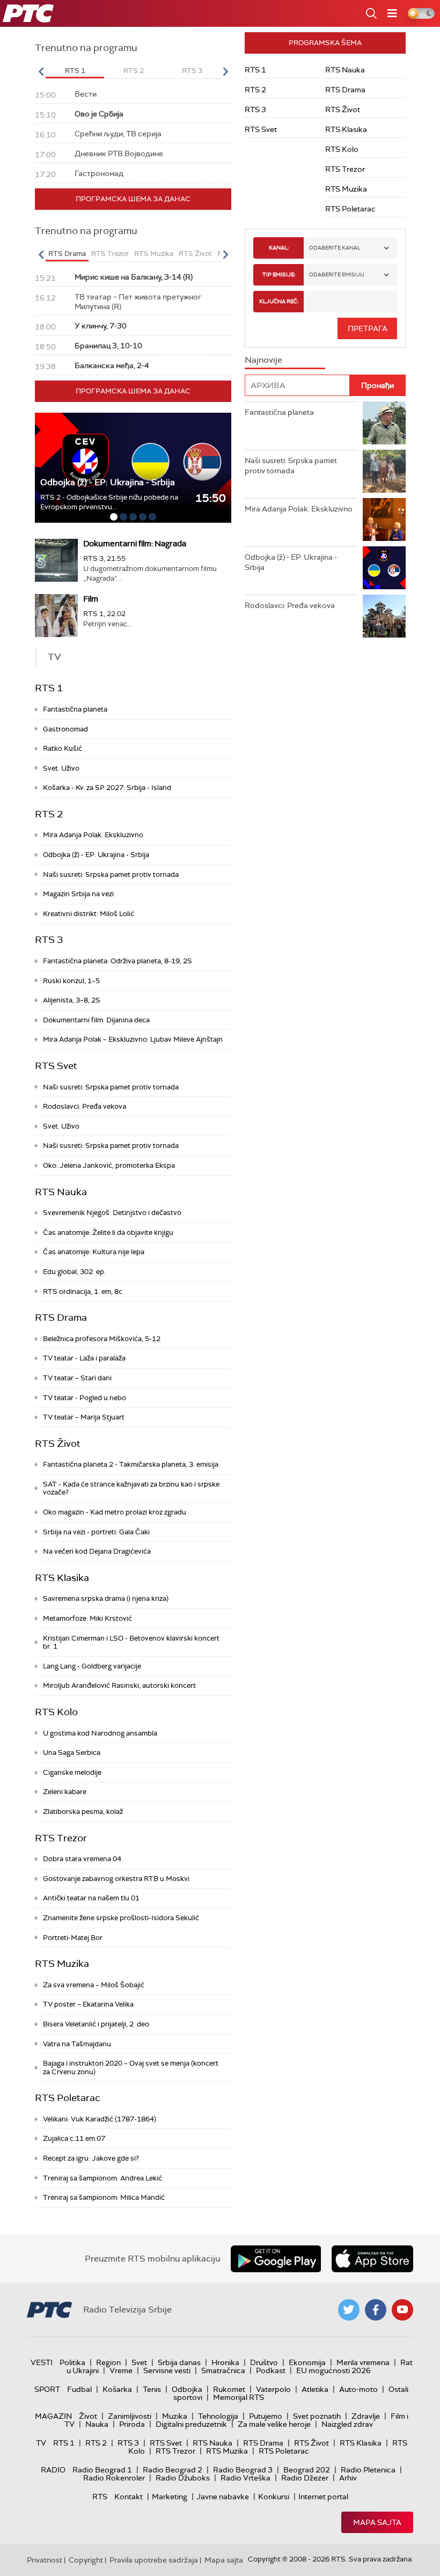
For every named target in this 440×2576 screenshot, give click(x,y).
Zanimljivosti (130, 2416)
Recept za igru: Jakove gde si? (91, 2158)
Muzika (175, 2416)
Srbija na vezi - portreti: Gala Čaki (96, 1532)
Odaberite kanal (335, 248)
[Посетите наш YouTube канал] (402, 2310)
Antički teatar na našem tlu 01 (91, 1898)
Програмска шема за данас (133, 199)
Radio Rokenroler (114, 2478)
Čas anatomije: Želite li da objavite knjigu (108, 1232)
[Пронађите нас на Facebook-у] (376, 2310)
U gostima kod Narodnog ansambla (100, 1733)
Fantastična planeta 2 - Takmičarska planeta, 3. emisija (131, 1464)
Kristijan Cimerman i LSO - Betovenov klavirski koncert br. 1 (131, 1642)
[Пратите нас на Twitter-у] (349, 2310)
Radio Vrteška (245, 2478)
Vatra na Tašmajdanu (77, 2044)
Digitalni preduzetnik (191, 2424)
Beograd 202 (307, 2470)
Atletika (315, 2389)
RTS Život (58, 1444)
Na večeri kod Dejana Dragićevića (97, 1551)
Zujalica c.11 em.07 (74, 2138)
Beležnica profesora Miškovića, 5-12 (102, 1339)
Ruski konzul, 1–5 (71, 981)
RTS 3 (49, 940)
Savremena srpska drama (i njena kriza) (106, 1598)
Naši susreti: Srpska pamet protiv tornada (111, 874)
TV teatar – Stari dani (77, 1378)
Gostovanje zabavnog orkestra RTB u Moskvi (116, 1879)
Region (108, 2362)
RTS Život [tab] (195, 254)
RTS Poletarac (68, 2098)
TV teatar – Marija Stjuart (84, 1417)
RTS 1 (49, 688)
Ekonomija (307, 2362)
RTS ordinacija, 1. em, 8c (83, 1291)
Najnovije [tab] (263, 360)
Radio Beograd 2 (173, 2470)
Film (91, 599)
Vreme (121, 2370)
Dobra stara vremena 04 (82, 1859)
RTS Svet (56, 1066)
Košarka (117, 2389)
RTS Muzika (62, 1964)
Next (225, 71)
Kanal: (279, 248)
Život (88, 2416)
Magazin (53, 2416)
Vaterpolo (273, 2389)
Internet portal (323, 2497)
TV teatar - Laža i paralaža (84, 1358)
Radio (53, 2470)
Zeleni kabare (65, 1792)
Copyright (86, 2560)
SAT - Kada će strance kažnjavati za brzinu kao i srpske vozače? (131, 1488)
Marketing (170, 2497)
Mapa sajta (377, 2522)
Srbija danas (179, 2362)
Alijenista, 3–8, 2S (72, 1000)
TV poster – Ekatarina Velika (88, 2004)
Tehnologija (218, 2416)
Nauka (97, 2424)
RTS (100, 2497)
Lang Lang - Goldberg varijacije (92, 1666)
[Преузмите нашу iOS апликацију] (372, 2259)
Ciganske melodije (72, 1772)
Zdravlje (366, 2416)
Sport (47, 2389)
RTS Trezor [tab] (110, 254)
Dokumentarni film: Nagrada (135, 544)
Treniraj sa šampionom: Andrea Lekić (102, 2178)
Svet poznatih (317, 2416)
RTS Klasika (62, 1578)
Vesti (42, 2362)
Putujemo (266, 2416)
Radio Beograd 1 (102, 2470)
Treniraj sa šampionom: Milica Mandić (104, 2197)
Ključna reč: (279, 301)
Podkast (271, 2370)
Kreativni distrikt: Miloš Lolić (89, 914)
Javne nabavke (223, 2497)
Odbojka (187, 2389)
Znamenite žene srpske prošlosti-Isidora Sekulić (121, 1918)
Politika (72, 2362)
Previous (41, 71)
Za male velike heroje (274, 2424)
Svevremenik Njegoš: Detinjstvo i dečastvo (112, 1213)
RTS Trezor (61, 1838)
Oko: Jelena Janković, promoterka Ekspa (109, 1165)
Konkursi (274, 2497)
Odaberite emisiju (337, 275)
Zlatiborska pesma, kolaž (83, 1812)
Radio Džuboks (183, 2478)
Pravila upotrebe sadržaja (154, 2560)
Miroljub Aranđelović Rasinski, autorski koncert (119, 1685)
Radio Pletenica (368, 2470)
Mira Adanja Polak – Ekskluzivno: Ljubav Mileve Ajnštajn (133, 1039)
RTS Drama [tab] (67, 254)
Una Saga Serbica (72, 1752)
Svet (139, 2362)
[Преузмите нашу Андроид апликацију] (276, 2259)
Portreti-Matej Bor (73, 1938)
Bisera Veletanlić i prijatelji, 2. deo (96, 2024)
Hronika (225, 2362)
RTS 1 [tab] (75, 71)
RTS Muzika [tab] (154, 254)
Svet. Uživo (61, 768)
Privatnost (45, 2560)
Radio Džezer (305, 2478)
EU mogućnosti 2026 (333, 2370)
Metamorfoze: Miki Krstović (87, 1618)
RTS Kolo (56, 1712)
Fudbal (79, 2389)
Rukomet (229, 2389)
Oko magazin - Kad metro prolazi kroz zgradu (115, 1512)
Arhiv (348, 2478)
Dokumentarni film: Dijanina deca (96, 1020)
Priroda (132, 2424)
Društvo (264, 2362)
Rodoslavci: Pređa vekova (85, 1106)
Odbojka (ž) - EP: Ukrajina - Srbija (108, 482)
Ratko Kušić (63, 748)
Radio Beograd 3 (243, 2470)
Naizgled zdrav (347, 2424)
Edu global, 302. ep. (74, 1272)
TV (41, 2443)
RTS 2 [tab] (134, 71)
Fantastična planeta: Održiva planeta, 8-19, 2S (118, 961)
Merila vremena (363, 2362)
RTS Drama (61, 1318)
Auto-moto (358, 2389)
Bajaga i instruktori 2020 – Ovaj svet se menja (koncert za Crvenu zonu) (131, 2068)
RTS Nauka (61, 1192)
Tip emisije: (279, 275)
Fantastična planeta (75, 709)
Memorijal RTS (239, 2397)
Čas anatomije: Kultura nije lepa (94, 1252)
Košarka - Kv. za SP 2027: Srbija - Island (107, 788)
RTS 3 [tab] (192, 71)
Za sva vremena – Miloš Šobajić (94, 1985)
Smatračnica (223, 2370)
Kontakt (129, 2497)
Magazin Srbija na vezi (78, 894)
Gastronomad (65, 729)
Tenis (152, 2389)
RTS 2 (49, 814)
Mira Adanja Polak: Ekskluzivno (93, 835)
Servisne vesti (167, 2370)
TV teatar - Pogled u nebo (85, 1398)
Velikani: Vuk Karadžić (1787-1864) (100, 2119)
